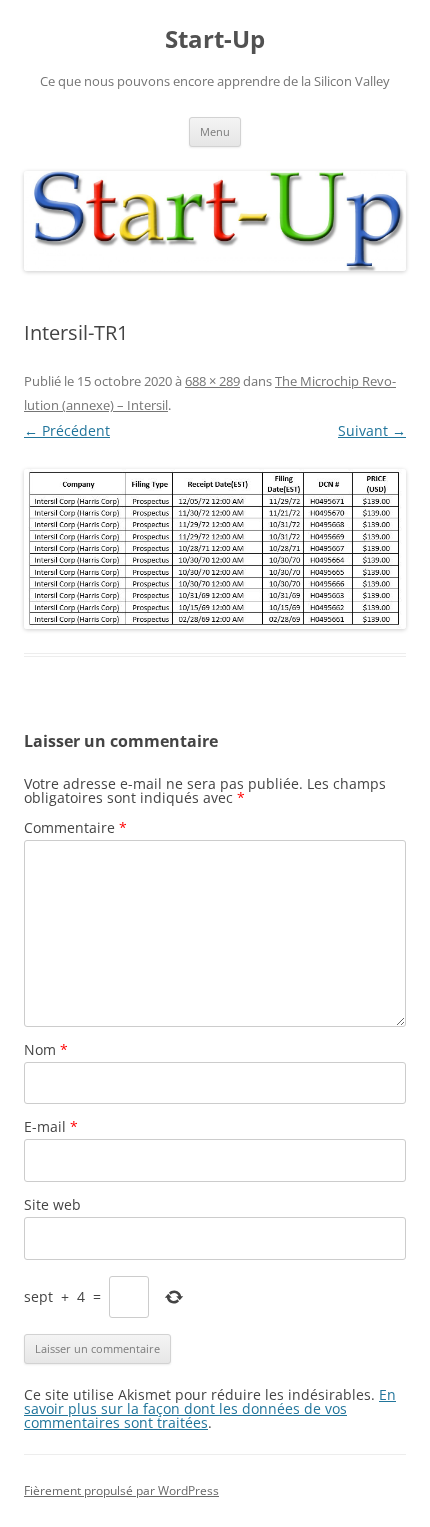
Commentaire (75, 827)
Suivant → (372, 430)
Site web (52, 1204)
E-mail (51, 1126)
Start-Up (215, 39)
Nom (46, 1049)
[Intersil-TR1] (215, 549)
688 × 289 (212, 381)
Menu (215, 131)
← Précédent (67, 430)
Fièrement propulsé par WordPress (121, 1490)
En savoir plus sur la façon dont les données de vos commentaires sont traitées (210, 1408)
